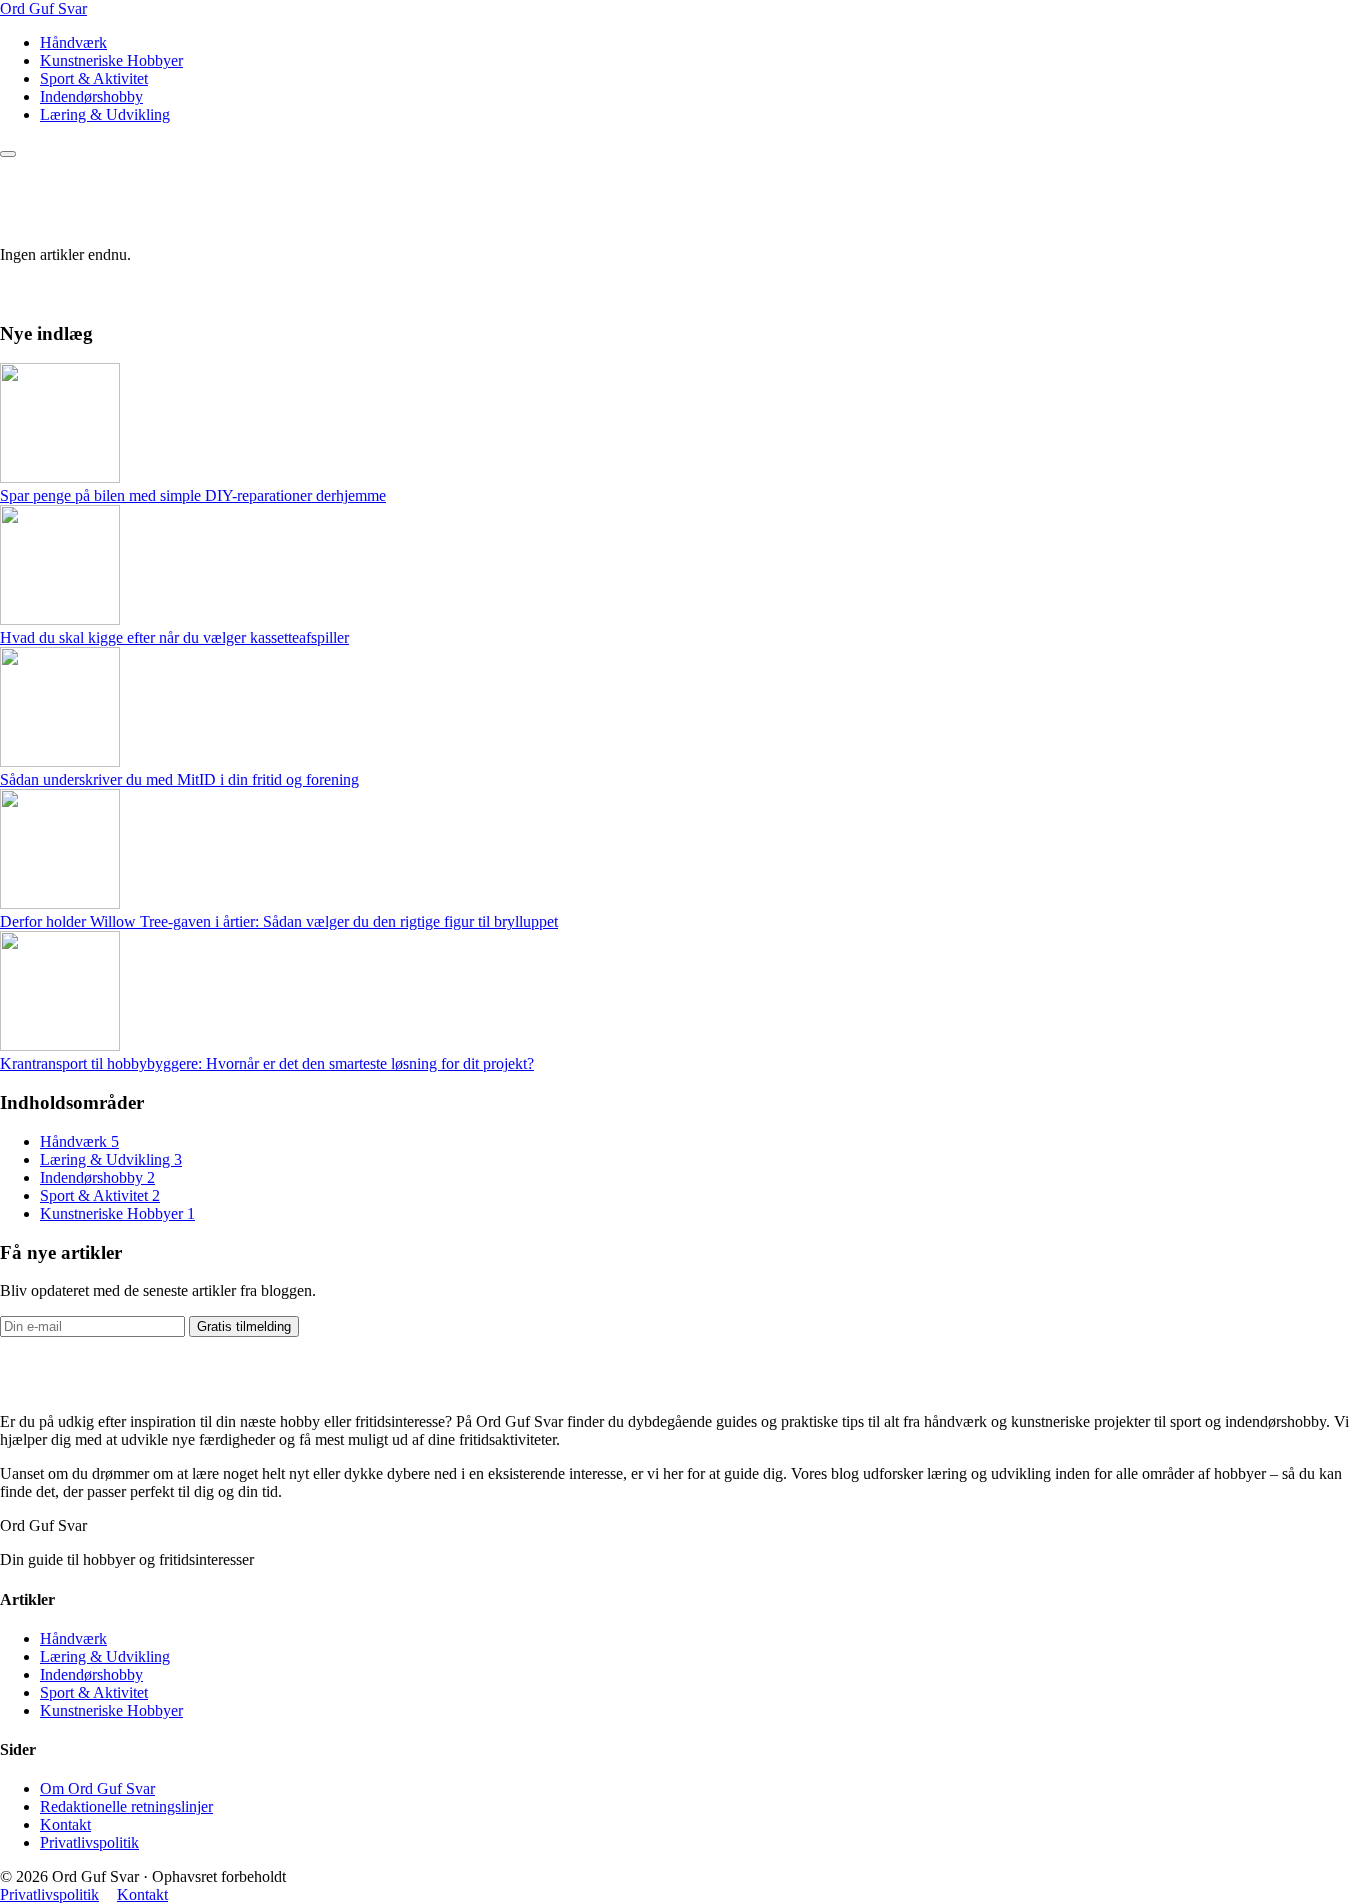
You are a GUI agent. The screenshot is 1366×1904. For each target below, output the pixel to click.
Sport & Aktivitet (94, 78)
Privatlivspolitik (89, 1842)
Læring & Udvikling (105, 114)
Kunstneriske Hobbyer (111, 60)
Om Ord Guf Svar (97, 1788)
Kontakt (65, 1824)
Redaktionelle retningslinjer (126, 1806)
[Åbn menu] (8, 154)
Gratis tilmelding (244, 1326)
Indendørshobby (91, 96)
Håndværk (73, 42)
